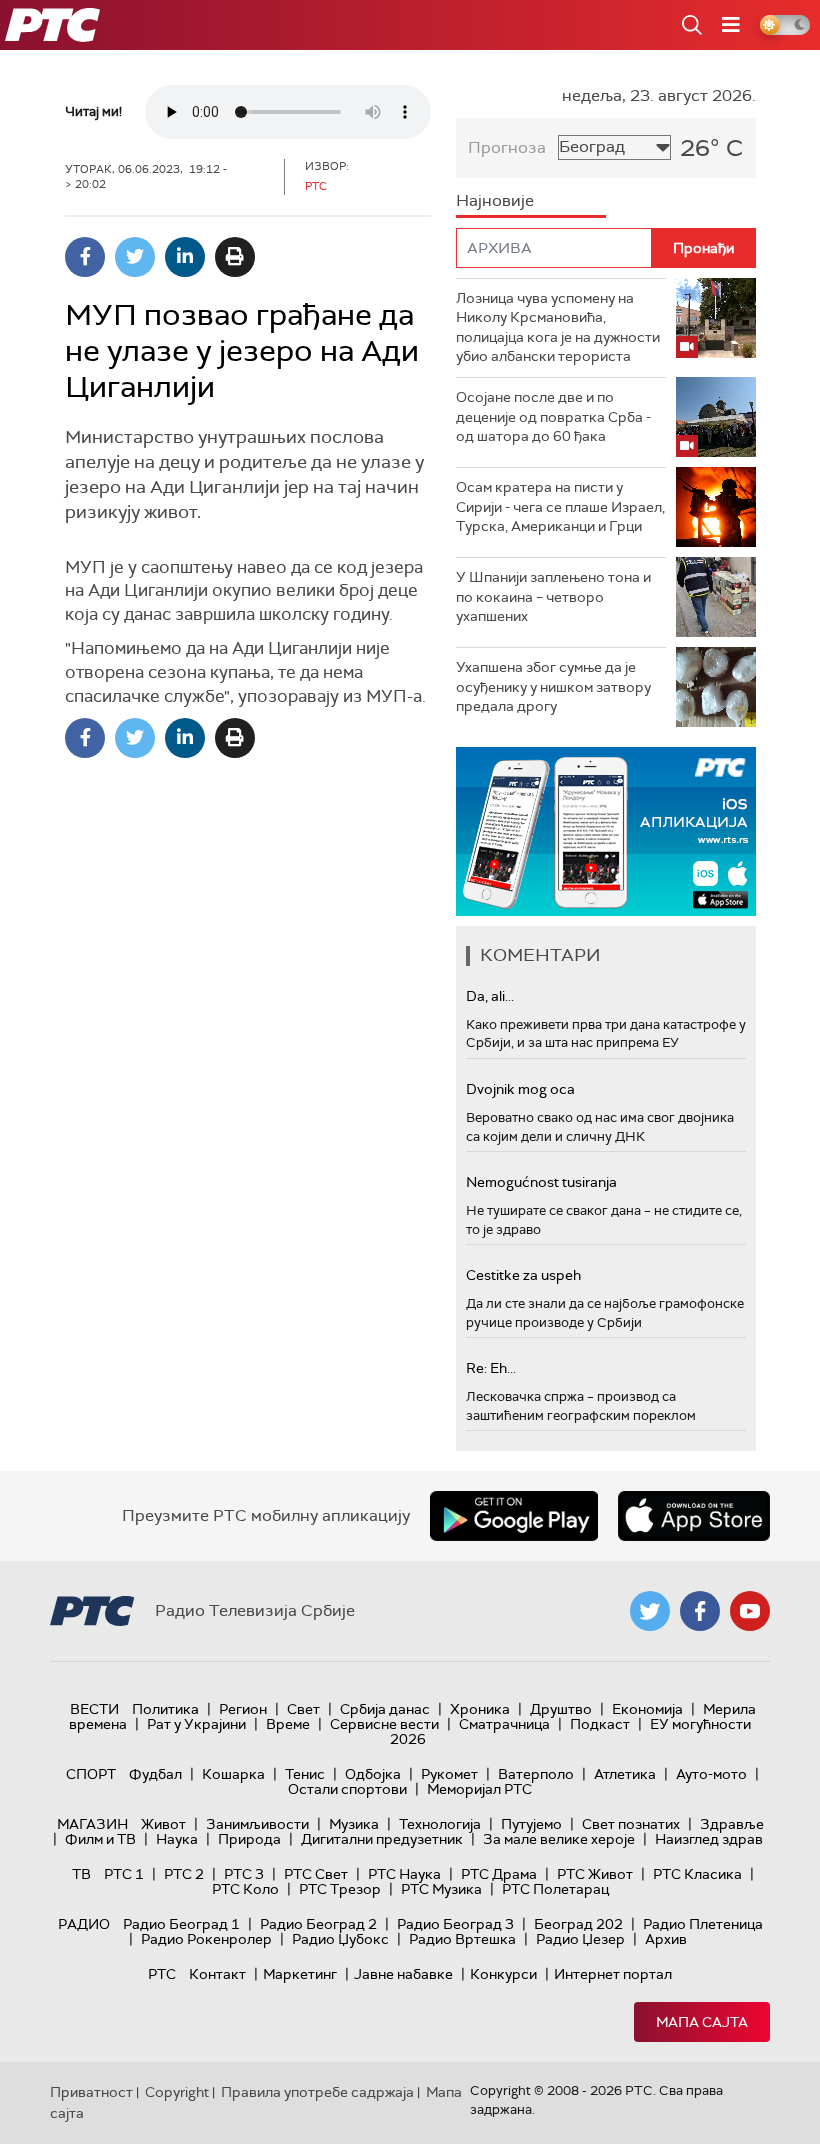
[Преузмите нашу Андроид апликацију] (514, 1516)
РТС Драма (499, 1874)
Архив (666, 1939)
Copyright (177, 2092)
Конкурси (503, 1974)
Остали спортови (347, 1789)
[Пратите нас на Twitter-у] (650, 1611)
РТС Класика (697, 1874)
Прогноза (507, 147)
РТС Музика (441, 1889)
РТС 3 (244, 1874)
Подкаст (600, 1724)
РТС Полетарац (555, 1889)
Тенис (305, 1774)
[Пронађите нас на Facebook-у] (700, 1611)
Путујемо (531, 1824)
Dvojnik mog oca (520, 1089)
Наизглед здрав (709, 1839)
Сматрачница (504, 1724)
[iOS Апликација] (606, 831)
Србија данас (385, 1709)
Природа (249, 1839)
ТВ (81, 1874)
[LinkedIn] (185, 257)
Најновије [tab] (495, 200)
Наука (177, 1839)
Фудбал (155, 1774)
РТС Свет (316, 1874)
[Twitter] (135, 257)
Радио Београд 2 (318, 1924)
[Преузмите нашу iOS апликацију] (694, 1516)
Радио (84, 1924)
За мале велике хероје (559, 1839)
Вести (94, 1709)
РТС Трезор (340, 1889)
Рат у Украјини (196, 1724)
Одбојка (373, 1774)
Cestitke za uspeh (523, 1275)
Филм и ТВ (100, 1839)
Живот (163, 1824)
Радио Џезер (580, 1939)
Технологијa (440, 1824)
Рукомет (449, 1774)
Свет (303, 1709)
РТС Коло (245, 1889)
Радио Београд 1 (181, 1924)
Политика (165, 1709)
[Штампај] (235, 257)
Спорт (91, 1774)
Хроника (480, 1709)
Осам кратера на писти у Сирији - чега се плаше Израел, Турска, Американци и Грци (560, 506)
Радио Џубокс (340, 1939)
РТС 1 (124, 1874)
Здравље (732, 1824)
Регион (243, 1709)
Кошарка (233, 1774)
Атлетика (625, 1774)
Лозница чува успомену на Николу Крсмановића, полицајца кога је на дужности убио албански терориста (558, 327)
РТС (162, 1974)
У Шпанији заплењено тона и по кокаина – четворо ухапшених (553, 596)
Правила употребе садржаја (317, 2092)
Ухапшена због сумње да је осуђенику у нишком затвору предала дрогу (553, 686)
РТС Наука (404, 1874)
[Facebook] (85, 257)
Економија (647, 1709)
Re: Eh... (491, 1368)
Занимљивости (257, 1824)
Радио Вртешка (462, 1939)
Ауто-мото (711, 1774)
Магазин (92, 1824)
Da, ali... (490, 996)
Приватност (91, 2092)
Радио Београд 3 (455, 1924)
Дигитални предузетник (382, 1839)
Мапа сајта (702, 2022)
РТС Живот (595, 1874)
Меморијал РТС (479, 1789)
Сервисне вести (384, 1724)
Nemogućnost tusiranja (541, 1182)
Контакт (217, 1974)
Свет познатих (631, 1824)
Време (288, 1724)
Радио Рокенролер (206, 1939)
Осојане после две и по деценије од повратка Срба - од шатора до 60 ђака (553, 416)
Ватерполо (536, 1774)
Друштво (561, 1709)
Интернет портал (613, 1974)
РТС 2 (184, 1874)
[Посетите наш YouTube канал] (750, 1611)
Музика (354, 1824)
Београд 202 (578, 1924)
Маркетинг (300, 1974)
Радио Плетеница (703, 1924)
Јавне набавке (403, 1974)
